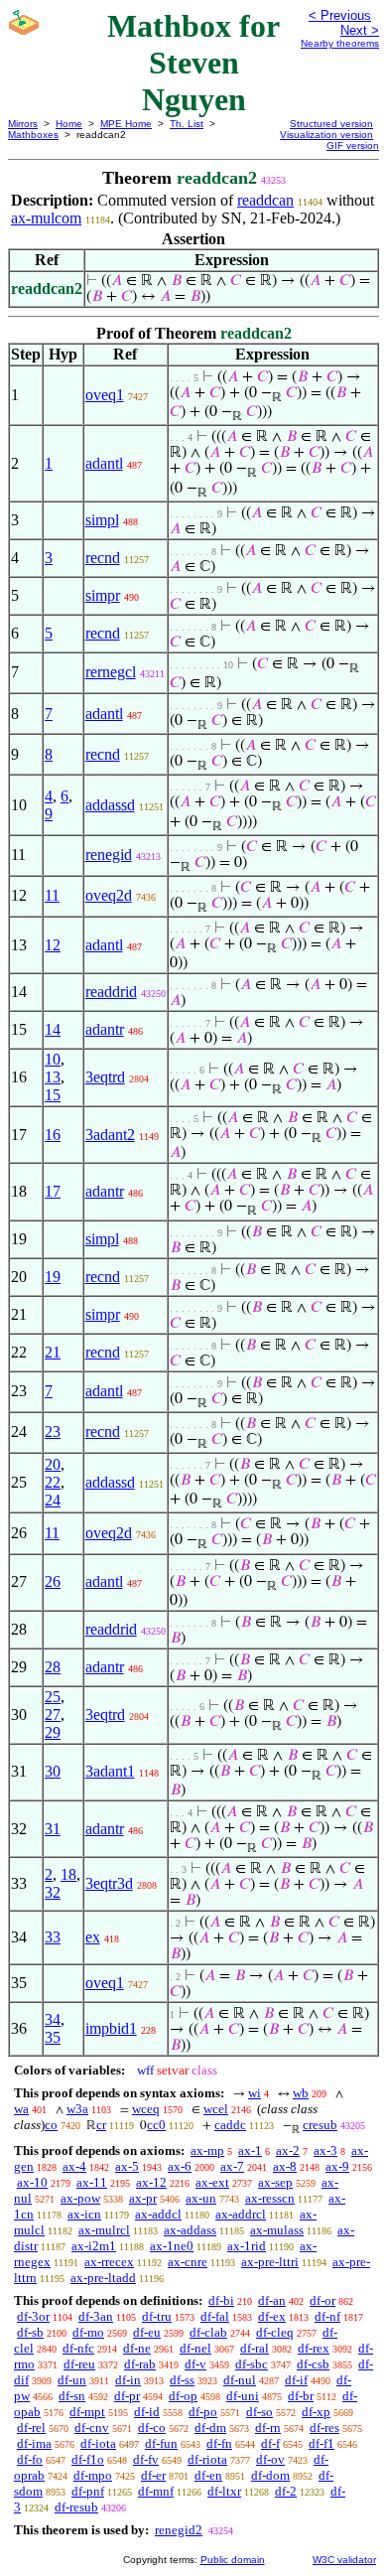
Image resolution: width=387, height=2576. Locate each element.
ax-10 (32, 2182)
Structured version (331, 124)
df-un (72, 2380)
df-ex (272, 2316)
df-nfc (78, 2348)
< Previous (340, 15)
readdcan (265, 200)
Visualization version (326, 135)
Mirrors (23, 124)
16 (53, 1135)
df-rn (268, 2428)
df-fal (215, 2316)
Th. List (187, 124)
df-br (301, 2396)
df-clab (208, 2332)
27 (53, 1715)
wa (21, 2109)
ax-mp (207, 2150)
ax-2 (288, 2150)
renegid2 (179, 2530)
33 (53, 1937)
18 (68, 1874)
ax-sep (275, 2182)
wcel (216, 2109)
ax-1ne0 (172, 2246)
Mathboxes (33, 135)
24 (53, 1500)
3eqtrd (105, 1077)
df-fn (219, 2443)
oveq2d (109, 895)
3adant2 (110, 1135)
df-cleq (275, 2332)
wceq (146, 2109)
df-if (296, 2380)
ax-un (201, 2198)
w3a (77, 2109)
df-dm (210, 2428)
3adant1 (110, 1771)
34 (53, 2019)
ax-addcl (158, 2214)
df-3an (96, 2316)
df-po (203, 2412)
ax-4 (74, 2166)
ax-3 (325, 2150)
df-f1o (88, 2459)
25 (53, 1697)
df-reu (79, 2364)
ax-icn (84, 2214)
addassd (110, 805)
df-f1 (322, 2443)
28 (53, 1667)
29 (53, 1732)
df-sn (72, 2396)
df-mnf (156, 2491)
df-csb (313, 2364)
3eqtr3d (109, 1883)
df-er (153, 2475)
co (51, 2125)
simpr (103, 595)
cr (101, 2125)
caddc (230, 2125)
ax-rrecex (109, 2262)
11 (52, 895)
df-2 (286, 2491)
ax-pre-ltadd (103, 2278)
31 (53, 1829)
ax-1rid (247, 2246)
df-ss (182, 2380)
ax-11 (92, 2182)
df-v (195, 2364)
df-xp (316, 2412)
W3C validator (344, 2560)
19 (53, 1277)
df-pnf (88, 2491)
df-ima (34, 2443)
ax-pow (80, 2198)
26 (53, 1581)
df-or (322, 2300)
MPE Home (126, 124)
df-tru (157, 2316)
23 (53, 1431)
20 (53, 1464)
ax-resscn (270, 2198)
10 (53, 1059)
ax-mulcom (46, 218)
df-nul (240, 2380)
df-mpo (93, 2475)
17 (53, 1191)
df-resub (76, 2507)
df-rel (31, 2428)
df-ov (270, 2459)
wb (301, 2093)
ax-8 (285, 2166)
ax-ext (212, 2182)
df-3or (33, 2316)
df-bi (221, 2300)
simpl (102, 520)
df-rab (140, 2364)
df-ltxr (224, 2491)
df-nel (195, 2348)
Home (69, 124)
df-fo (30, 2459)
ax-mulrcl (104, 2230)
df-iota (98, 2443)
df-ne (137, 2348)
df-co (152, 2428)
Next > (360, 30)
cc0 (156, 2125)
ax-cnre (188, 2262)
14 (53, 1029)
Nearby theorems (340, 43)
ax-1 (250, 2150)
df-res (324, 2428)
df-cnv (92, 2428)
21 (53, 1352)
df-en (208, 2475)
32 (53, 1892)
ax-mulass (277, 2230)
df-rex (314, 2348)
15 (53, 1095)
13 (53, 1077)
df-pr (127, 2396)
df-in (128, 2380)
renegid (109, 855)
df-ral (255, 2348)
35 (53, 2037)
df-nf (327, 2316)
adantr (105, 1029)
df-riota (207, 2459)
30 (53, 1771)
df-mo (88, 2332)
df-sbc (252, 2364)
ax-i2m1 (94, 2246)
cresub (320, 2125)
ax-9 (337, 2166)
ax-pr (143, 2198)
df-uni (243, 2396)
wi (255, 2093)
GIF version (353, 145)
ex (93, 1937)
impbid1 (111, 2028)
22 (53, 1482)
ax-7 (232, 2166)
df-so (259, 2412)
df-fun (161, 2443)
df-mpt (87, 2412)
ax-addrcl (241, 2214)
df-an (272, 2300)
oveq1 (105, 395)
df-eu (147, 2332)
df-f (270, 2443)
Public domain (233, 2560)
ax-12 (151, 2182)
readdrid (111, 992)
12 (53, 945)
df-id (147, 2412)
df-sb (30, 2332)
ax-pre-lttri (270, 2262)
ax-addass (190, 2230)
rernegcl (111, 672)
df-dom (270, 2475)
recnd (103, 558)
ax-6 (180, 2166)
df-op (183, 2396)
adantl (104, 463)
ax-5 (127, 2166)
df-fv (146, 2459)
